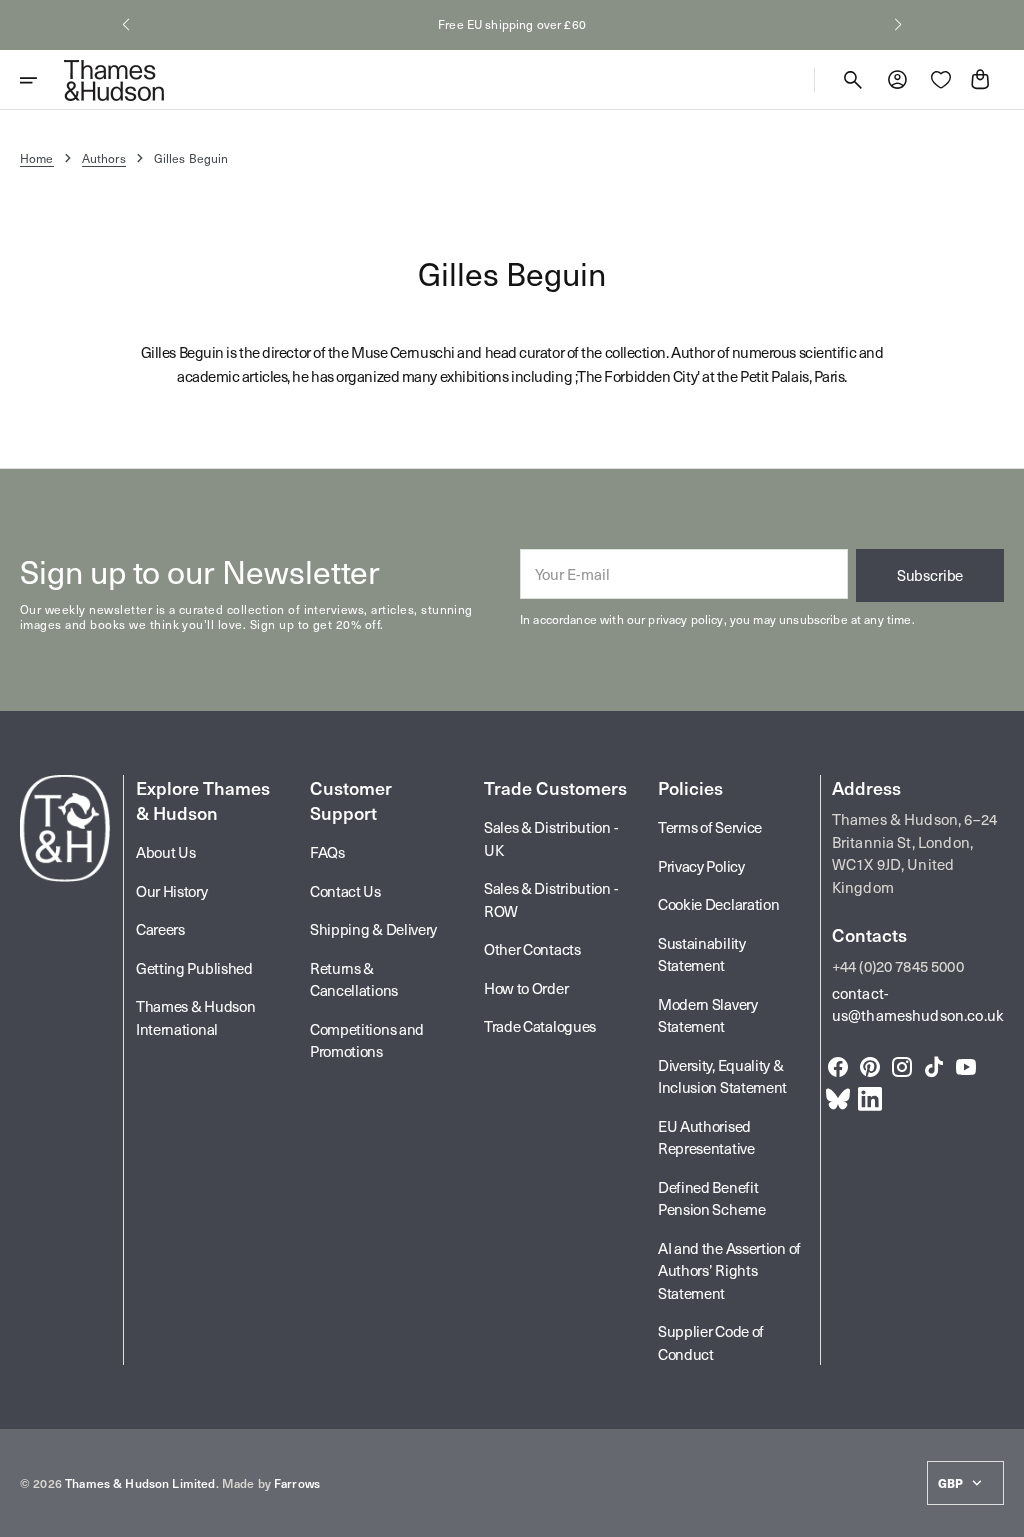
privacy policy (685, 619)
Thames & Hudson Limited (140, 1483)
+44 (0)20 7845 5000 (898, 966)
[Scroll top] (1000, 1513)
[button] (126, 25)
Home (37, 158)
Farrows (297, 1483)
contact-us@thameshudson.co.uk (918, 1004)
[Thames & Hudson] (114, 80)
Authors (104, 158)
